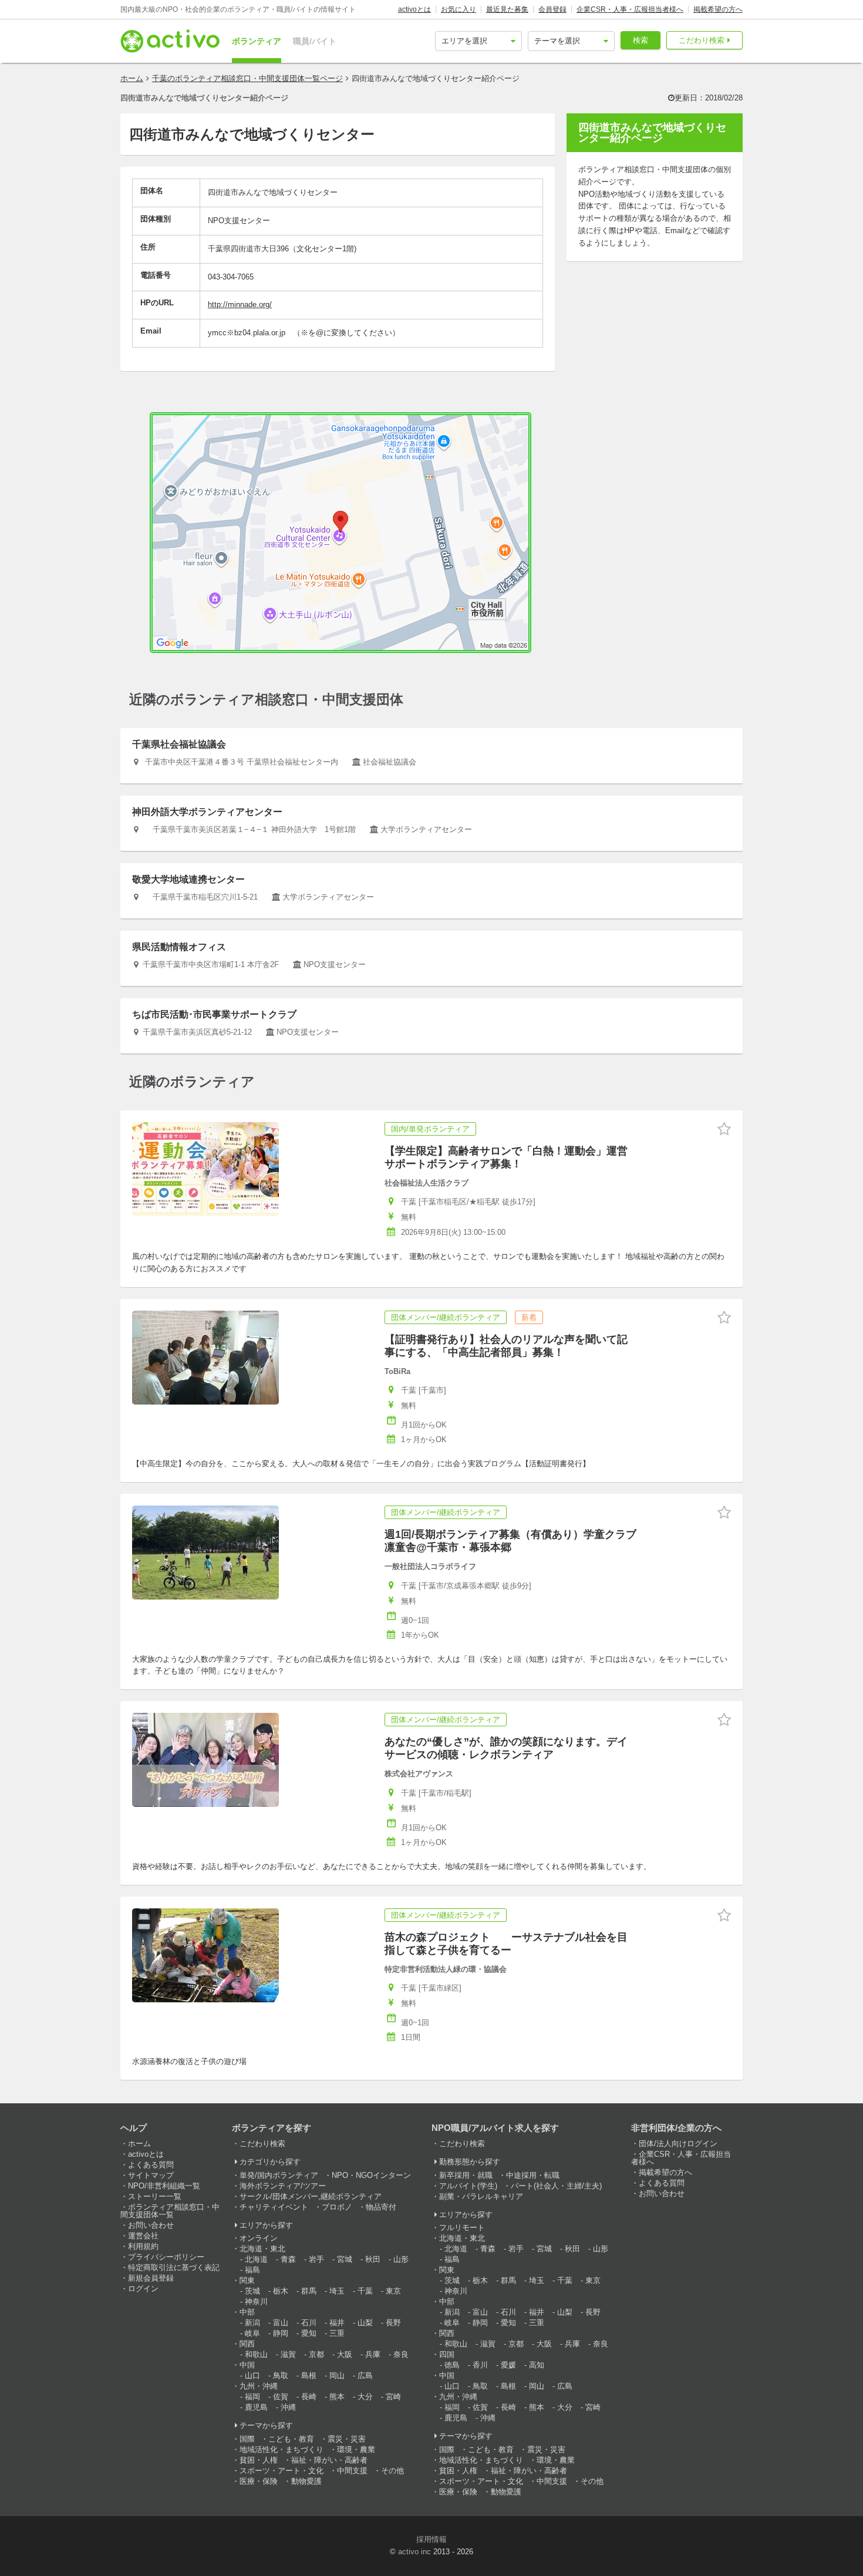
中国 (247, 2365)
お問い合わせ (151, 2225)
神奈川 (256, 2301)
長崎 (309, 2397)
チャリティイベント (274, 2207)
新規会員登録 (151, 2278)
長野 (393, 2323)
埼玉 (337, 2291)
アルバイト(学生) (468, 2186)
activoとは (414, 9)
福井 (337, 2323)
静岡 (281, 2333)
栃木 (281, 2291)
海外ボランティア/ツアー (283, 2186)
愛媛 (508, 2365)
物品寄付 (381, 2207)
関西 (247, 2344)
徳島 (452, 2365)
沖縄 (288, 2407)
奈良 (401, 2354)
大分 (365, 2397)
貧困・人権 (259, 2460)
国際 (247, 2439)
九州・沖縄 (259, 2386)
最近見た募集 (507, 9)
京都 (316, 2354)
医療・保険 (259, 2481)
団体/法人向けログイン (678, 2144)
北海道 (256, 2259)
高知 (537, 2365)
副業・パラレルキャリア (481, 2196)
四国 (447, 2354)
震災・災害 (347, 2439)
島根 (309, 2375)
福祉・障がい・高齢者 (329, 2460)
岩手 (316, 2259)
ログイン (143, 2289)
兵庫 (373, 2354)
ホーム (132, 78)
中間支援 (352, 2471)
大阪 (345, 2354)
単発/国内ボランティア (279, 2175)
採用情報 (431, 2539)
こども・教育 (291, 2439)
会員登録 (552, 9)
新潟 (252, 2323)
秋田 (373, 2259)
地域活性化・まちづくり (282, 2449)
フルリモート (462, 2228)
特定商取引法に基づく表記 (174, 2267)
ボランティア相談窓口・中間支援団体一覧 (170, 2211)
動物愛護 (306, 2481)
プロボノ (337, 2207)
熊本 (337, 2397)
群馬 (309, 2291)
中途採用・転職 (533, 2175)
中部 (247, 2312)
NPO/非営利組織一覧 (164, 2186)
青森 (288, 2259)
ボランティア (257, 41)
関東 (247, 2280)
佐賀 (281, 2397)
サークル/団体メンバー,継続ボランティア (311, 2196)
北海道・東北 (262, 2249)
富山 (281, 2323)
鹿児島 (256, 2407)
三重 (337, 2333)
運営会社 (143, 2236)
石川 (309, 2323)
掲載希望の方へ (718, 9)
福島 (252, 2270)
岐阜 (252, 2333)
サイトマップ (151, 2175)
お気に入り (459, 9)
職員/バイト (315, 41)
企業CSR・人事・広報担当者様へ (630, 9)
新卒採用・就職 (466, 2175)
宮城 (345, 2259)
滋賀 (288, 2354)
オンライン (259, 2238)
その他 (392, 2471)
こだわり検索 (702, 40)
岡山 (337, 2375)
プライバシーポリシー (166, 2257)
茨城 (252, 2291)
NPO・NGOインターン (371, 2175)
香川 (480, 2365)
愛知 (309, 2333)
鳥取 (281, 2375)
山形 (401, 2259)
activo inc (414, 2552)
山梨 (365, 2323)
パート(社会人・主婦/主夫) (556, 2186)
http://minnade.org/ (240, 304)
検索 (640, 40)
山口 (252, 2375)
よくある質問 (151, 2165)
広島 (365, 2375)
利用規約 (143, 2246)
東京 (393, 2291)
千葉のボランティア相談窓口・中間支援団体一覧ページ (247, 78)
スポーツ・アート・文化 (282, 2471)
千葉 (365, 2291)
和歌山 (256, 2354)
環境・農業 (356, 2449)
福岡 (252, 2397)
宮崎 (393, 2397)
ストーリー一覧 (155, 2196)
